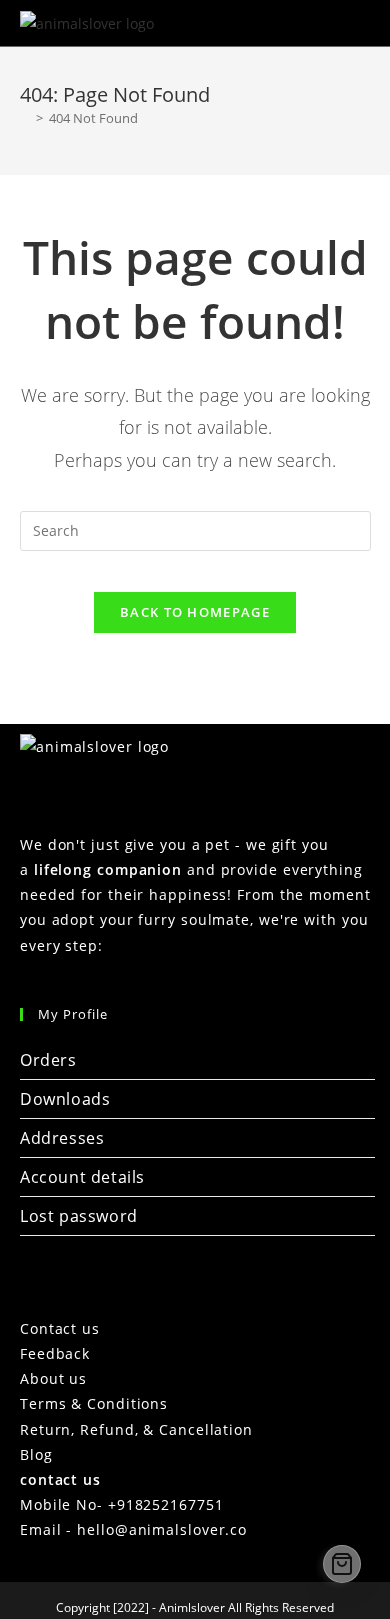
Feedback (55, 1353)
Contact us (60, 1328)
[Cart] (342, 1564)
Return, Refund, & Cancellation (136, 1429)
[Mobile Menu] (357, 23)
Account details (82, 1177)
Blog (36, 1454)
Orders (48, 1060)
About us (53, 1378)
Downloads (65, 1099)
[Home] (25, 118)
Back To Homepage (195, 612)
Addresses (62, 1138)
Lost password (79, 1216)
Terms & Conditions (94, 1403)
